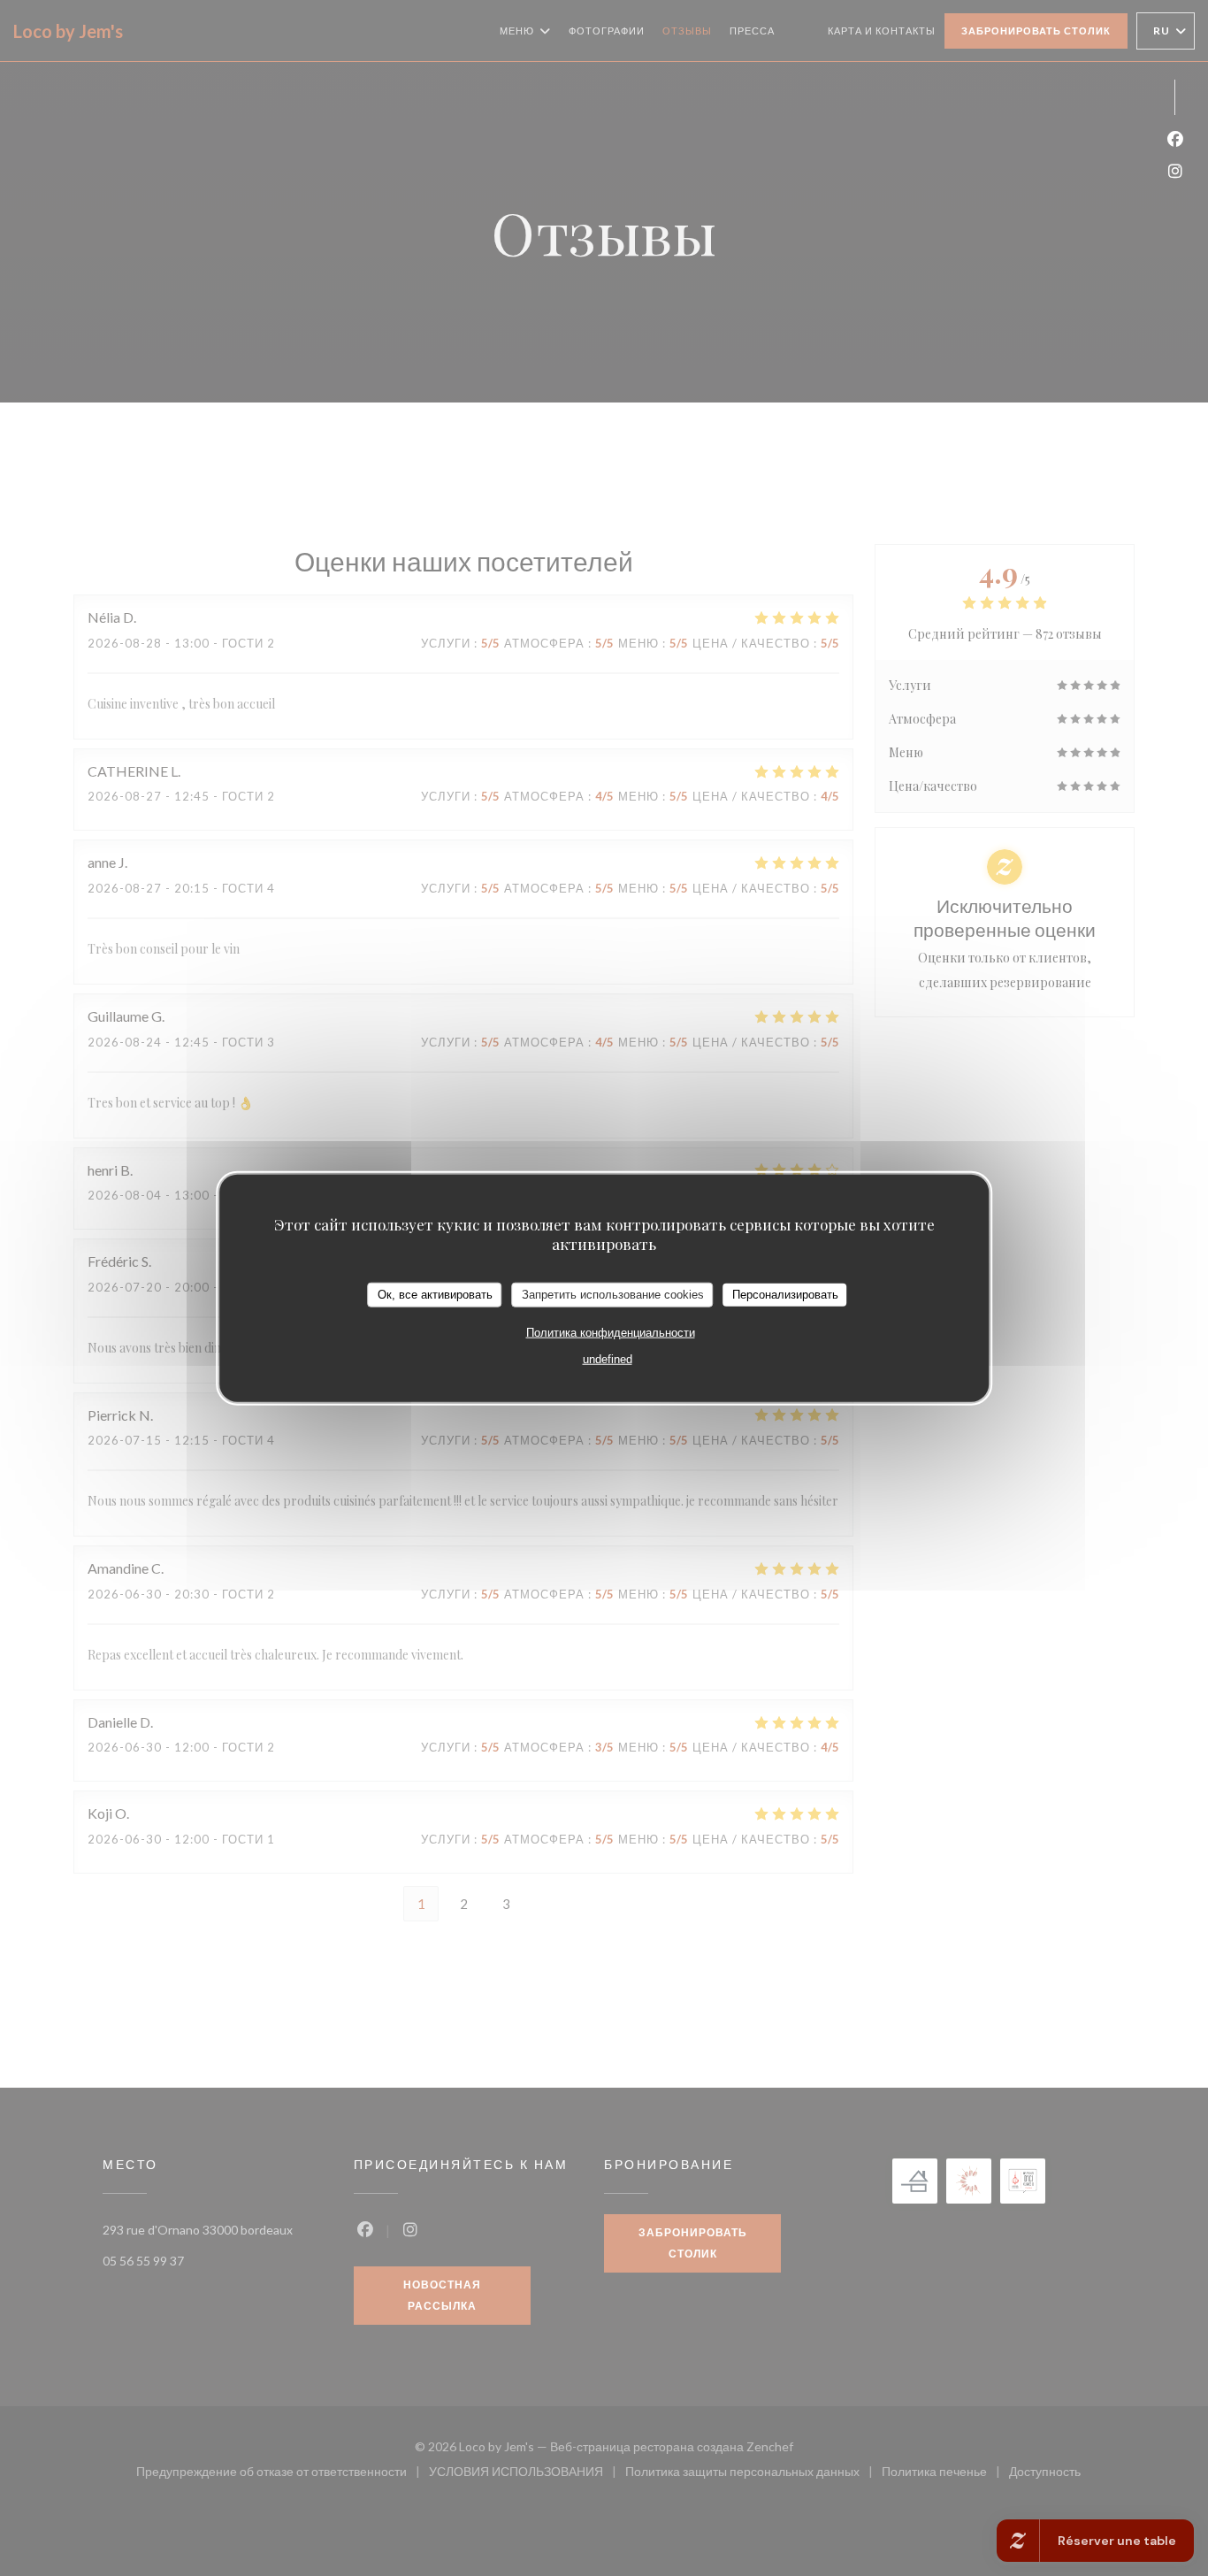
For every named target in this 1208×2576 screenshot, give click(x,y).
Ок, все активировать (435, 1295)
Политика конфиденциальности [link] (611, 1332)
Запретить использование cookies (613, 1295)
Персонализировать (785, 1295)
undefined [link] (608, 1358)
